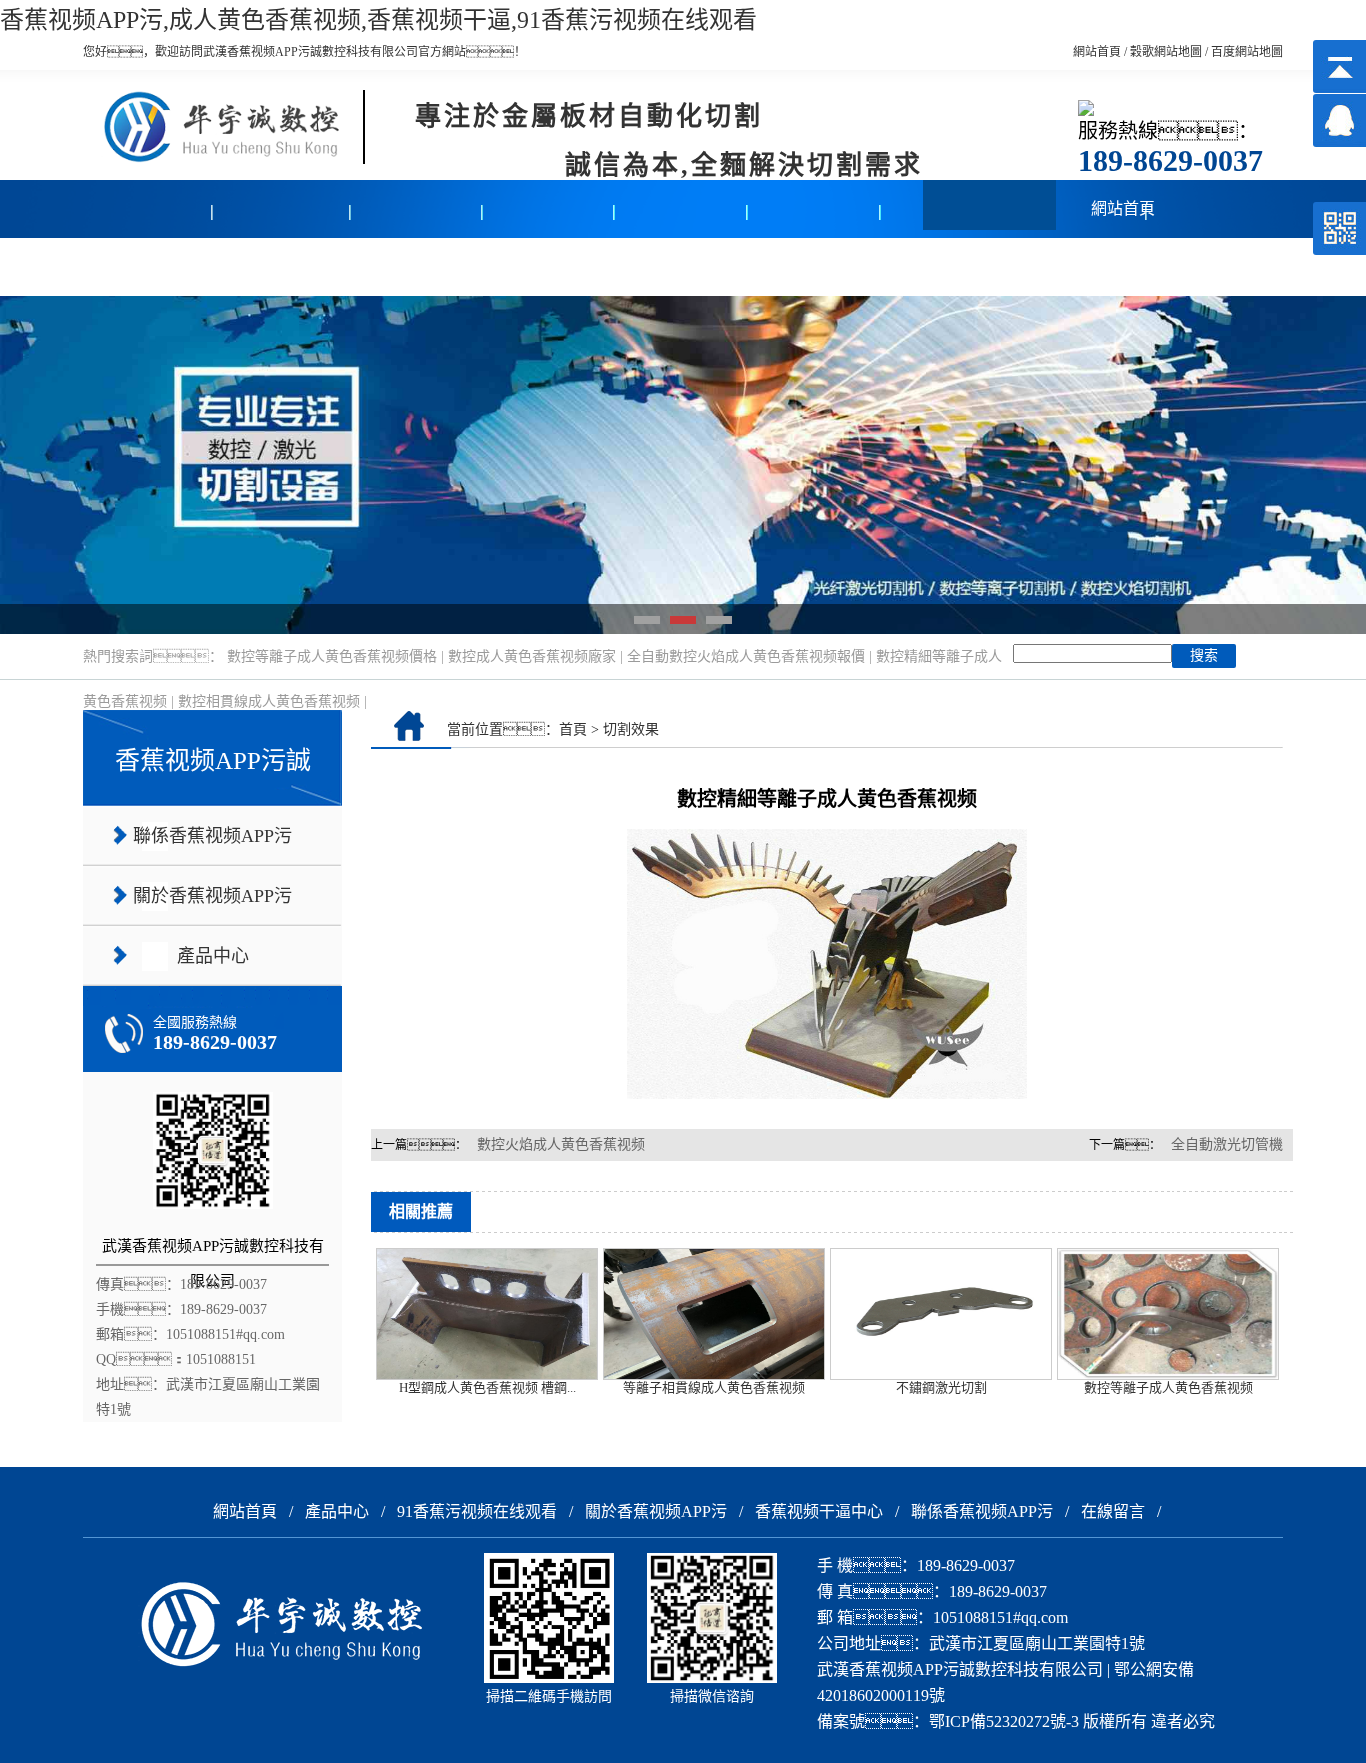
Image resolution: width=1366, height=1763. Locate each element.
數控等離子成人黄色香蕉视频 (1168, 1387)
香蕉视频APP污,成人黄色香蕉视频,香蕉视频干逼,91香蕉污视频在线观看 (378, 20)
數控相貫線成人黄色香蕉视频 (269, 701)
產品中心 (150, 266)
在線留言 (815, 266)
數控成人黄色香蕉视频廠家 (532, 656)
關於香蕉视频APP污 (656, 1511)
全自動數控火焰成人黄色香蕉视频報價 (746, 656)
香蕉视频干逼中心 (549, 266)
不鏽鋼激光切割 (941, 1387)
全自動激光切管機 (1227, 1144)
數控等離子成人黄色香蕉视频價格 (332, 656)
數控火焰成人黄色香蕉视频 (561, 1144)
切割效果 (631, 729)
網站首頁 (1097, 52)
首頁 (573, 729)
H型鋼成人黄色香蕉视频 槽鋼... (487, 1387)
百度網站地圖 (1247, 52)
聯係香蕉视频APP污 (982, 1511)
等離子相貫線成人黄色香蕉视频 (714, 1387)
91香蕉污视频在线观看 (477, 1511)
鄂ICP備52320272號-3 (1004, 1721)
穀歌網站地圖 (1166, 52)
